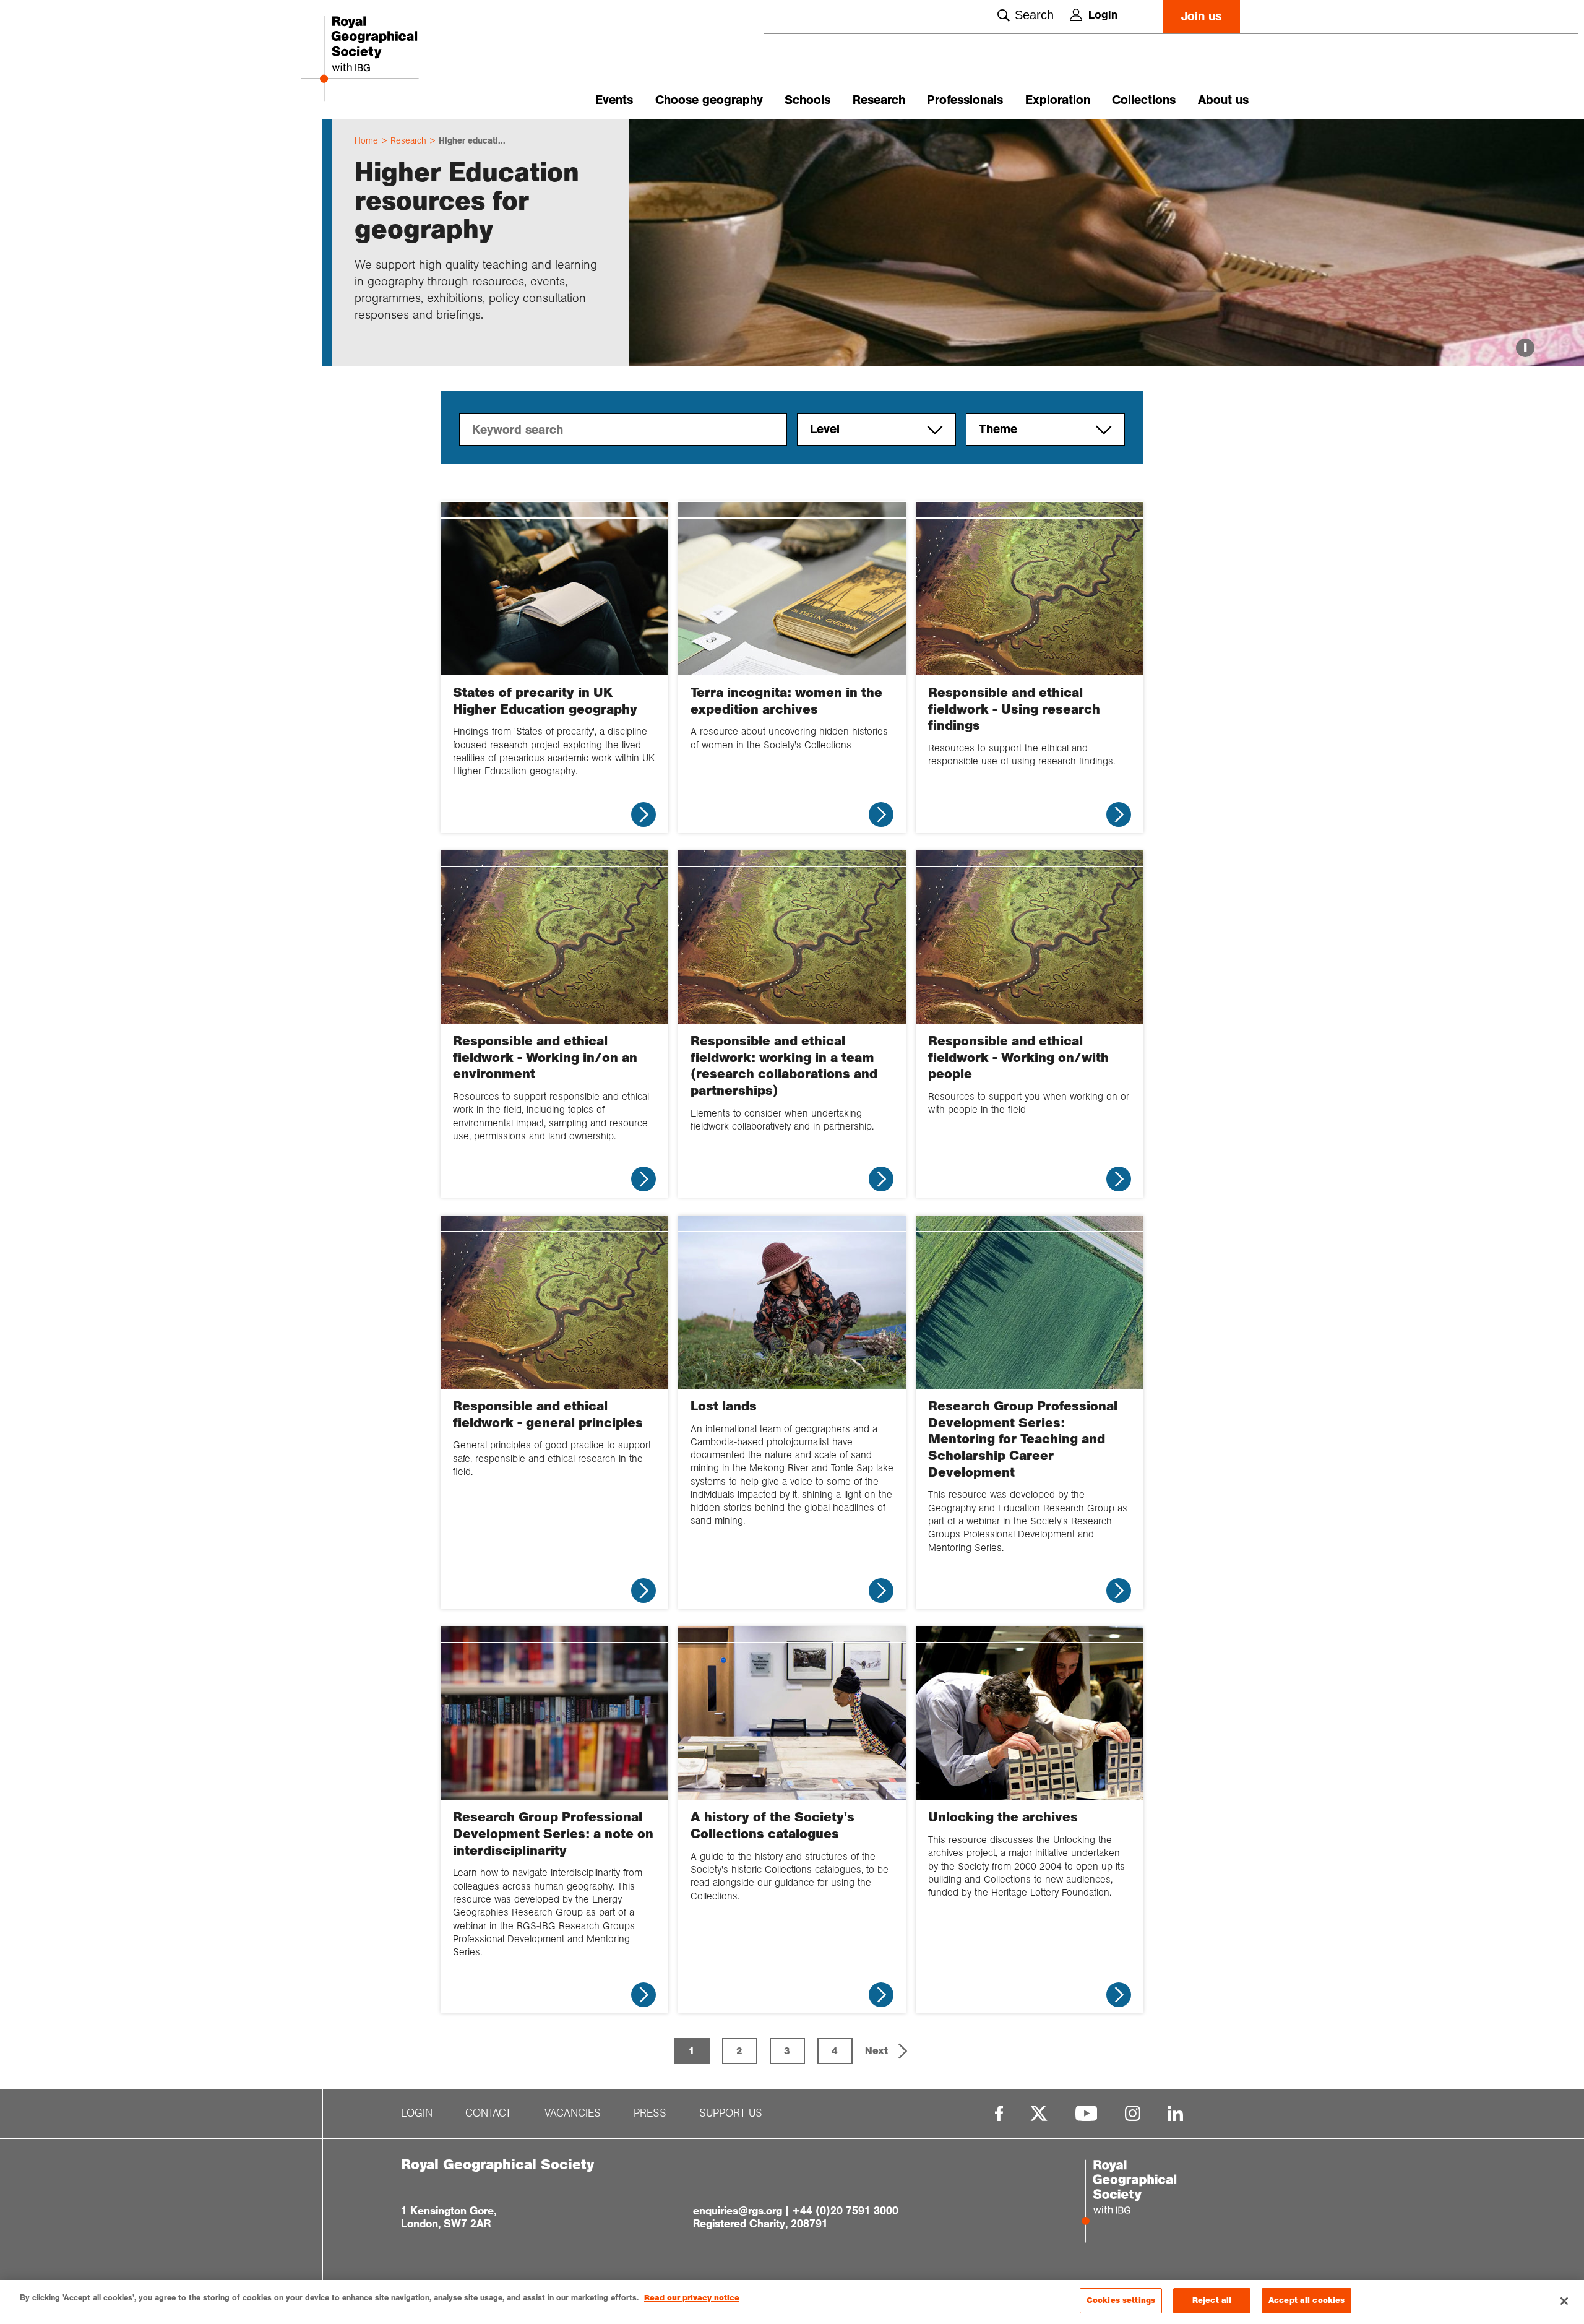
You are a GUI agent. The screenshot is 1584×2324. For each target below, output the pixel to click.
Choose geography (709, 100)
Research (879, 100)
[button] (888, 2051)
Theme (998, 429)
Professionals (965, 100)
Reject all (1212, 2300)
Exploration (1058, 100)
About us (1223, 100)
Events (614, 100)
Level (825, 429)
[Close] (1564, 2301)
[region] (792, 2302)
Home (366, 140)
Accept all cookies (1306, 2300)
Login (1103, 15)
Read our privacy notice (692, 2298)
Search (1034, 15)
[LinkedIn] (1175, 2113)
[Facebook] (999, 2113)
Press (650, 2113)
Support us (731, 2113)
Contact (488, 2113)
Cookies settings (1121, 2300)
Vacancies (573, 2113)
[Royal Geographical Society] (396, 60)
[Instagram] (1133, 2113)
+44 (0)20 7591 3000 (845, 2211)
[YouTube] (1087, 2113)
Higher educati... (472, 140)
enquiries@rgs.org (738, 2211)
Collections (1144, 100)
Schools (807, 100)
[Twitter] (1039, 2113)
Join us (1201, 16)
